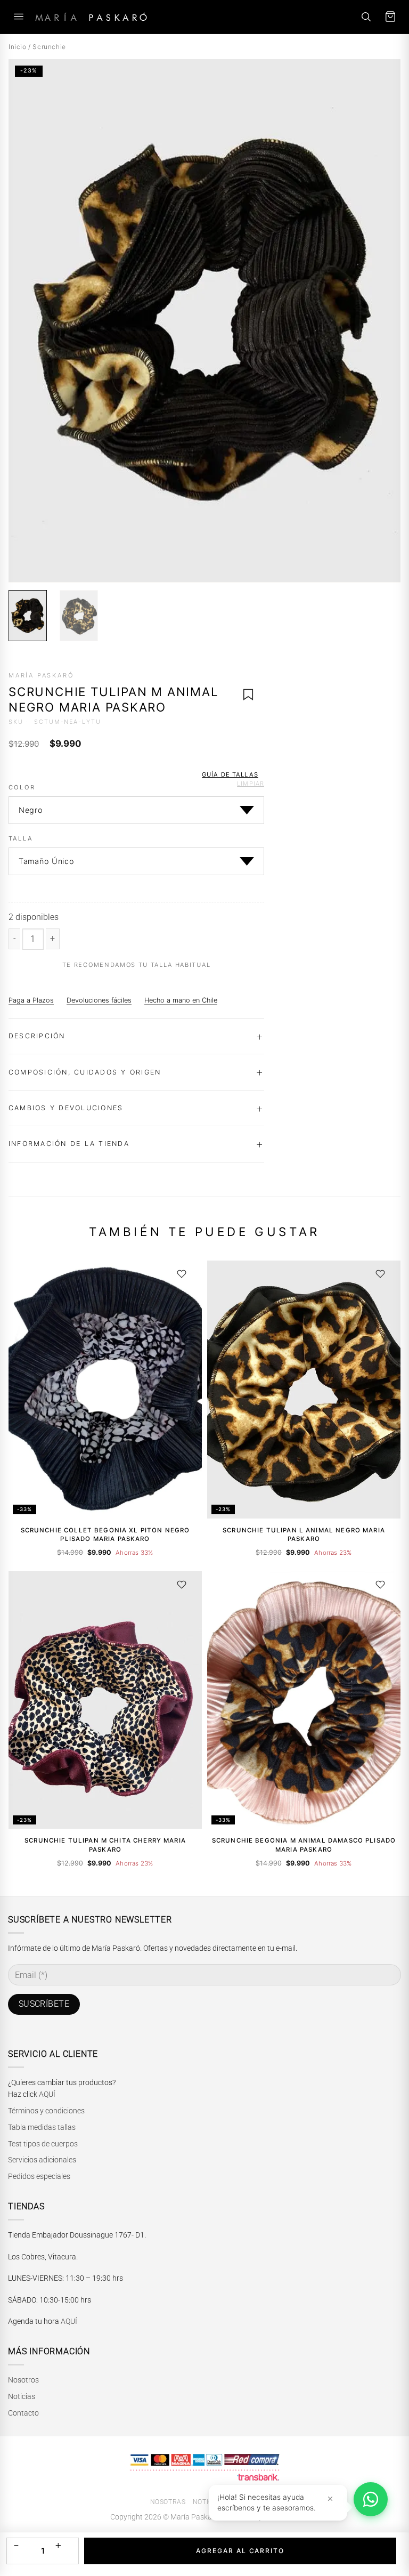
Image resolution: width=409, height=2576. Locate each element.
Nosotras (168, 2502)
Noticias (22, 2396)
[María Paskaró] (91, 17)
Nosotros (23, 2380)
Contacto (23, 2413)
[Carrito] (390, 17)
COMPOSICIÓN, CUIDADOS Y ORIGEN (85, 1072)
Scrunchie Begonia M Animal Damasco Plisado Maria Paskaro (304, 1845)
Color (22, 788)
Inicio (18, 47)
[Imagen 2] (79, 616)
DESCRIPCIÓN (37, 1036)
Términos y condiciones (46, 2111)
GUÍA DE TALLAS (230, 774)
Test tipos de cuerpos (43, 2144)
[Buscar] (366, 17)
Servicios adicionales (42, 2160)
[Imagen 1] (28, 616)
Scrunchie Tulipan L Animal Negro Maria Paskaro (304, 1535)
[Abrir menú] (19, 17)
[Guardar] (182, 1274)
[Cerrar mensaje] (330, 2498)
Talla (21, 839)
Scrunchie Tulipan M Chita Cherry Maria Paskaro (105, 1845)
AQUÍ (47, 2094)
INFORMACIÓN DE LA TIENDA (69, 1144)
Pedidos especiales (39, 2176)
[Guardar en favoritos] (248, 694)
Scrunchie (49, 47)
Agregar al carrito (240, 2551)
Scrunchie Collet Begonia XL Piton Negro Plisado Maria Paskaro (105, 1535)
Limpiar (251, 784)
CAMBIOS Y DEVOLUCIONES (66, 1108)
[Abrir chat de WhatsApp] (371, 2499)
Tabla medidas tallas (42, 2127)
